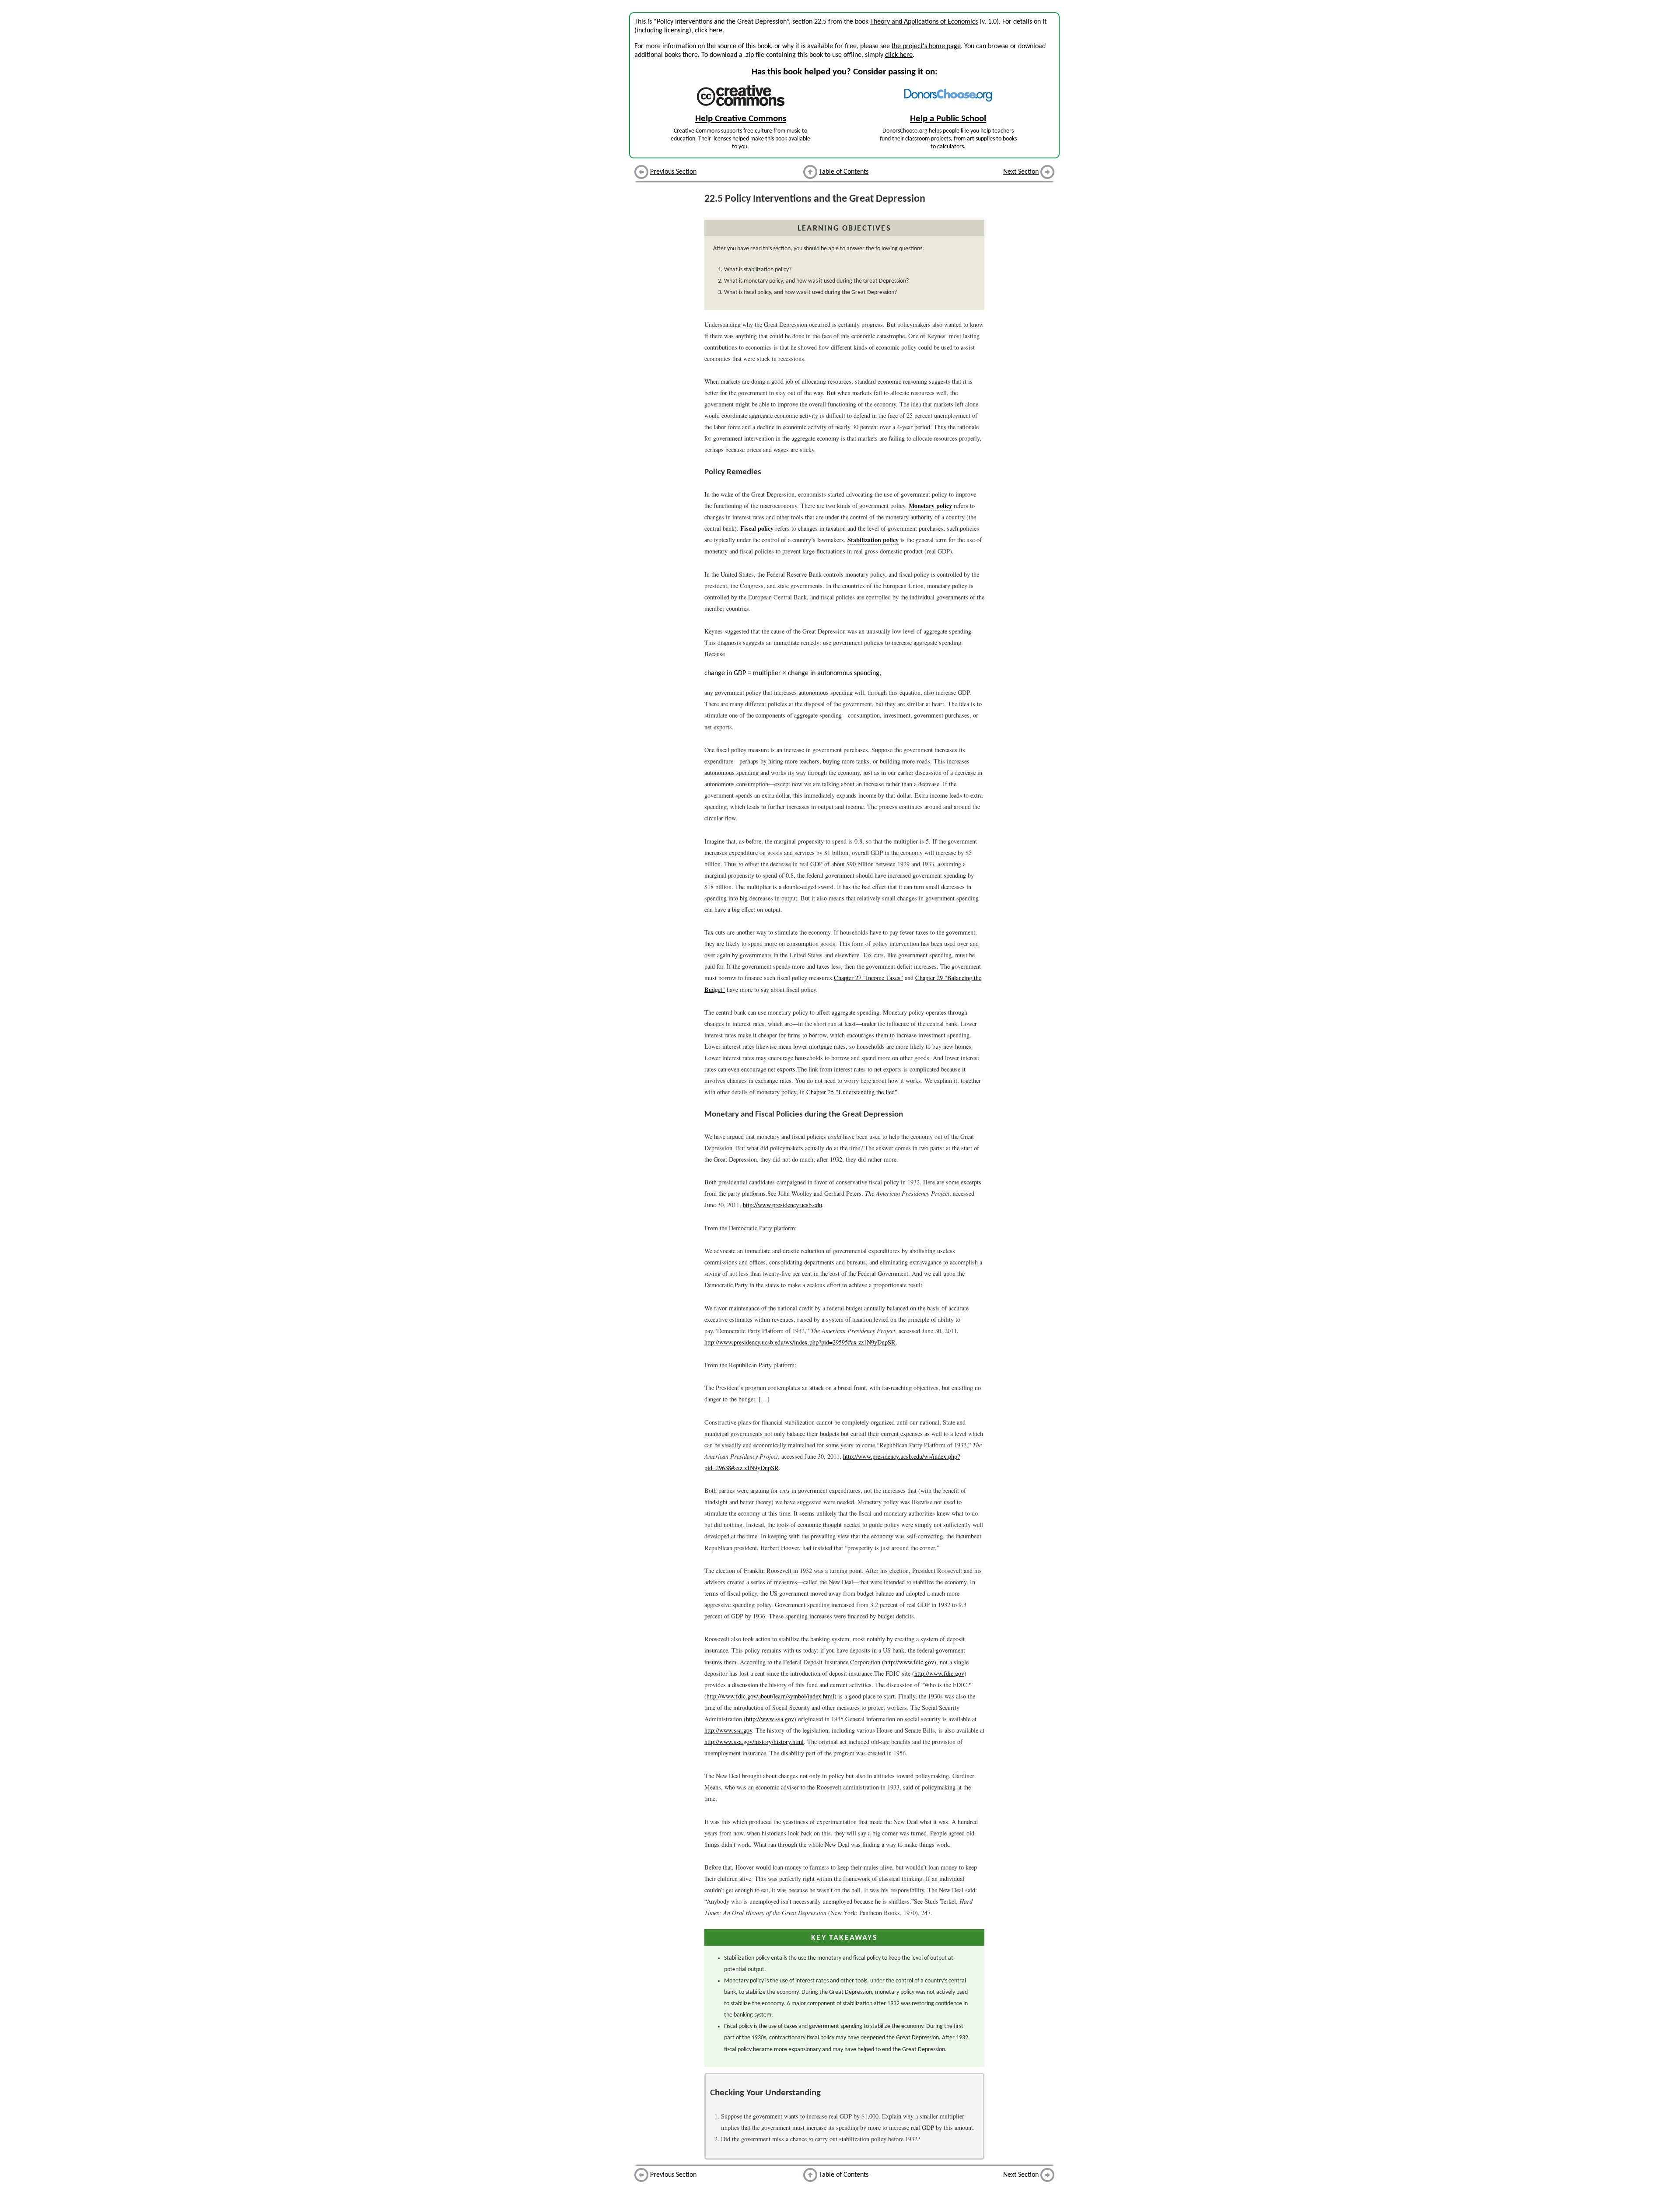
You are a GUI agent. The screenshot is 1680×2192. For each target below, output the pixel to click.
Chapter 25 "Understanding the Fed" (852, 1092)
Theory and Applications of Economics (924, 22)
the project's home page (926, 46)
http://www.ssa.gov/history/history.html (754, 1742)
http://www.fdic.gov (909, 1662)
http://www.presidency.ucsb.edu (782, 1205)
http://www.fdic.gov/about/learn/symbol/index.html (770, 1696)
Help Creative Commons (741, 119)
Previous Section (673, 172)
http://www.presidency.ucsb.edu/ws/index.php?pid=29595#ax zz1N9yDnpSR (800, 1342)
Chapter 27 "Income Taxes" (868, 978)
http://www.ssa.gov (770, 1719)
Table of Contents (844, 172)
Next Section (1021, 172)
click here (709, 31)
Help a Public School (948, 119)
